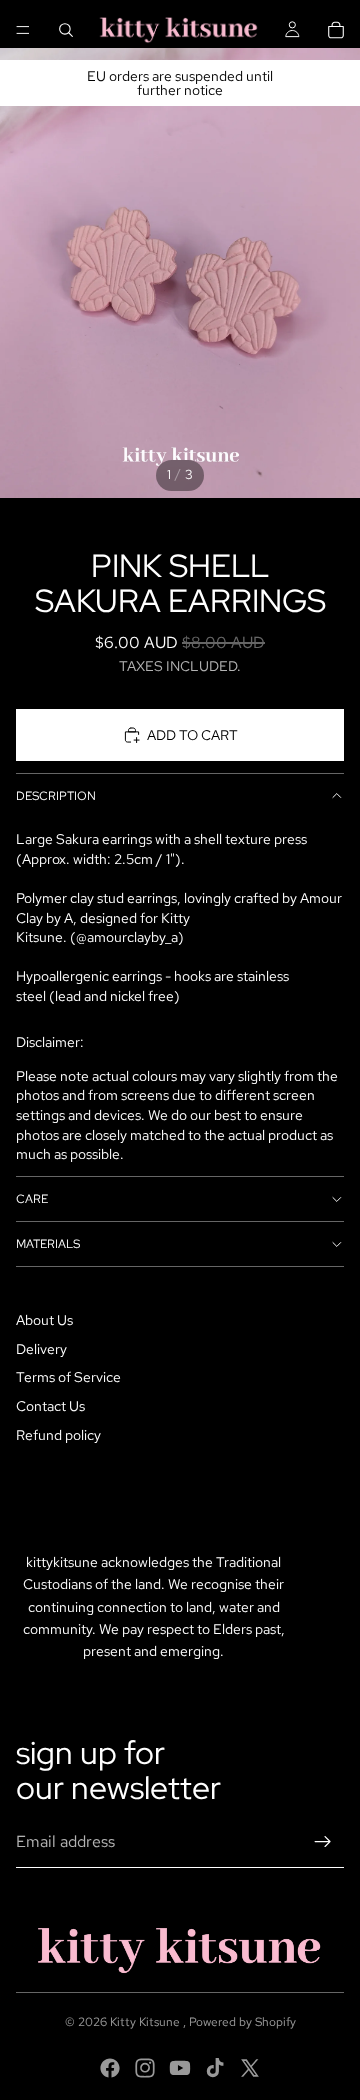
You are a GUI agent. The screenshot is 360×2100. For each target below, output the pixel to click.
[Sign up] (323, 1842)
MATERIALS (48, 1244)
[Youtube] (180, 2068)
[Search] (66, 30)
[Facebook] (110, 2068)
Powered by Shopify (242, 2022)
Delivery (41, 1349)
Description (56, 796)
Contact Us (50, 1406)
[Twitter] (250, 2068)
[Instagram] (145, 2068)
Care (32, 1199)
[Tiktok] (215, 2068)
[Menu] (23, 30)
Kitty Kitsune (146, 2022)
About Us (44, 1320)
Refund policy (58, 1435)
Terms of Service (68, 1377)
